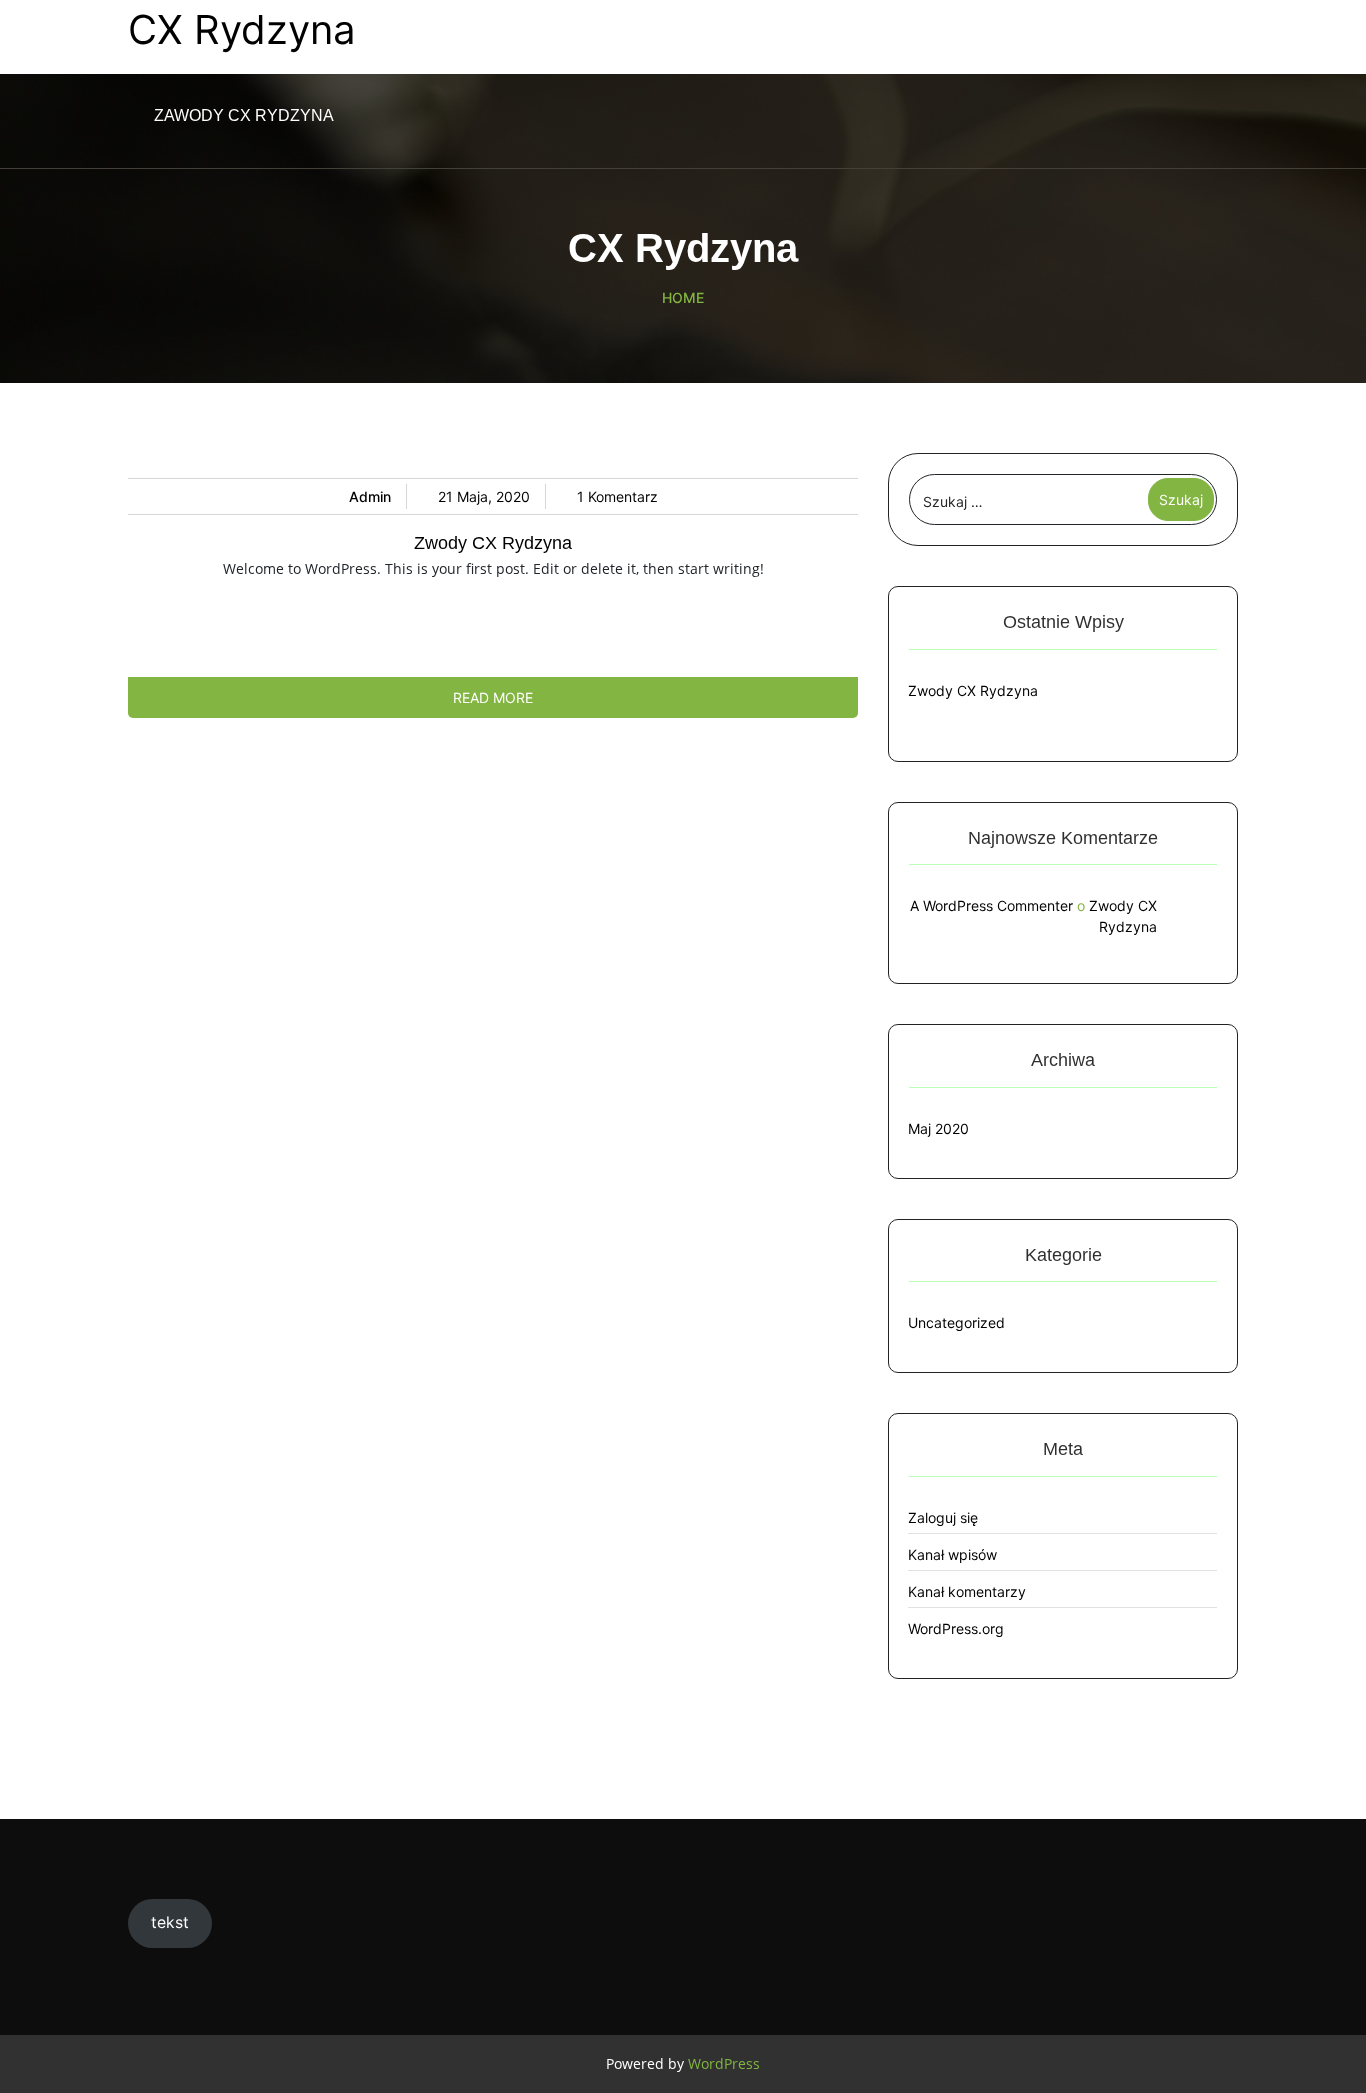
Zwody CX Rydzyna (493, 543)
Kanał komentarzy (967, 1591)
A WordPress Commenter (991, 905)
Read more (493, 697)
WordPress (724, 2063)
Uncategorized (956, 1322)
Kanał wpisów (952, 1554)
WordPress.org (956, 1628)
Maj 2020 (938, 1128)
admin (370, 496)
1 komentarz (617, 496)
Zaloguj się (943, 1517)
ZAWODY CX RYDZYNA (244, 115)
